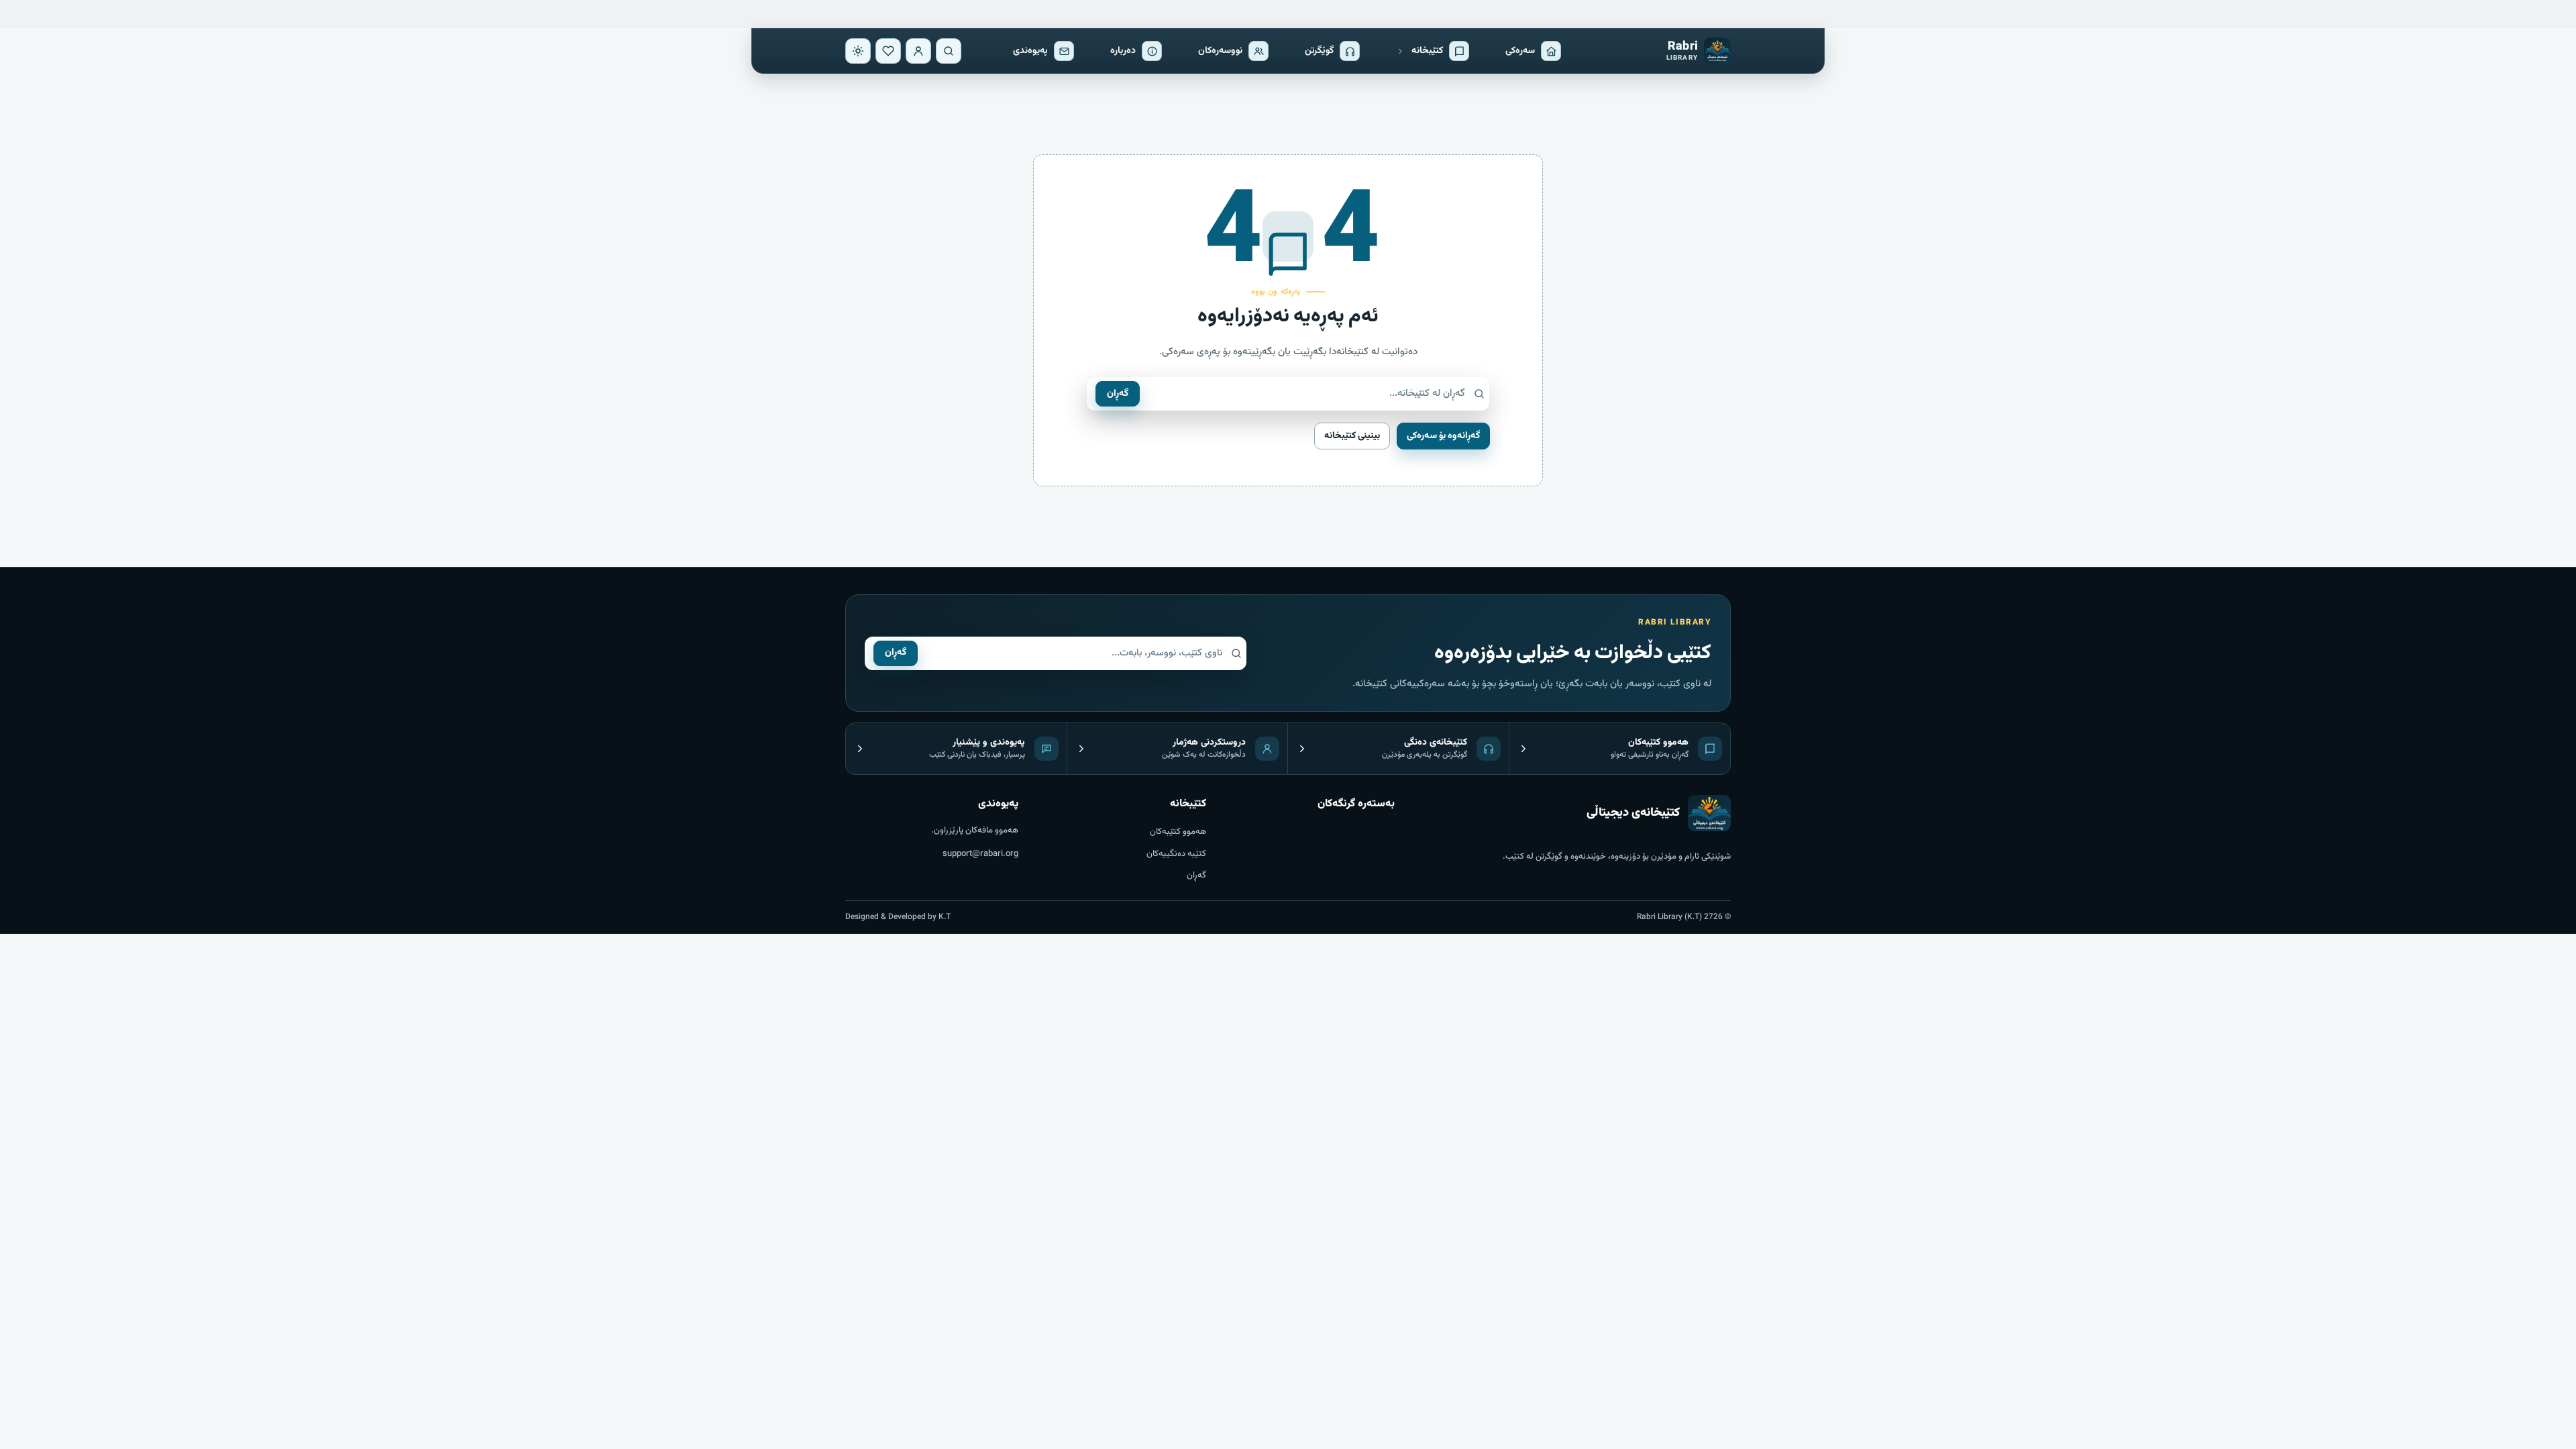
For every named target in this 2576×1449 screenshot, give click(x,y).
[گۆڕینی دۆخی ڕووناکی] (858, 51)
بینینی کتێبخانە (1352, 436)
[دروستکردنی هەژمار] (918, 51)
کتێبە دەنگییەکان (1176, 854)
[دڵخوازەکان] (888, 51)
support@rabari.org (980, 854)
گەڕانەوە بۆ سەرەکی (1443, 436)
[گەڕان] (949, 51)
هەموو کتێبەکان (1178, 832)
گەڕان (1118, 394)
